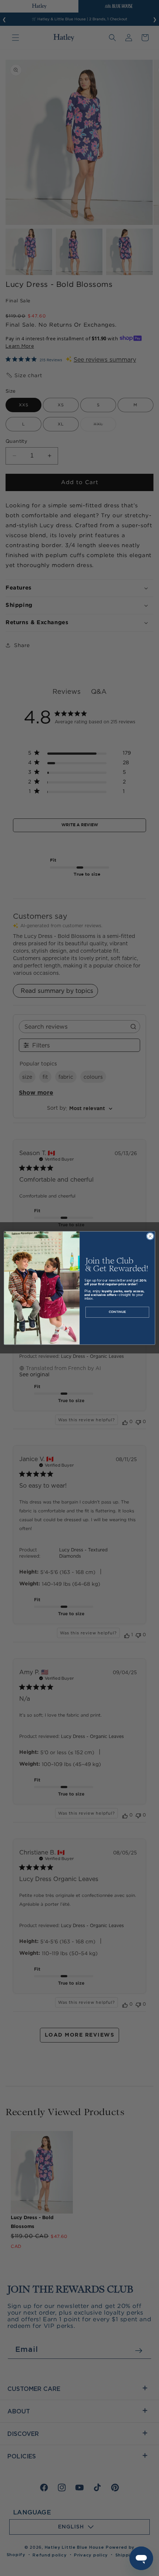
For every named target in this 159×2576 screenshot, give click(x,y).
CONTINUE (117, 1312)
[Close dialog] (150, 1236)
